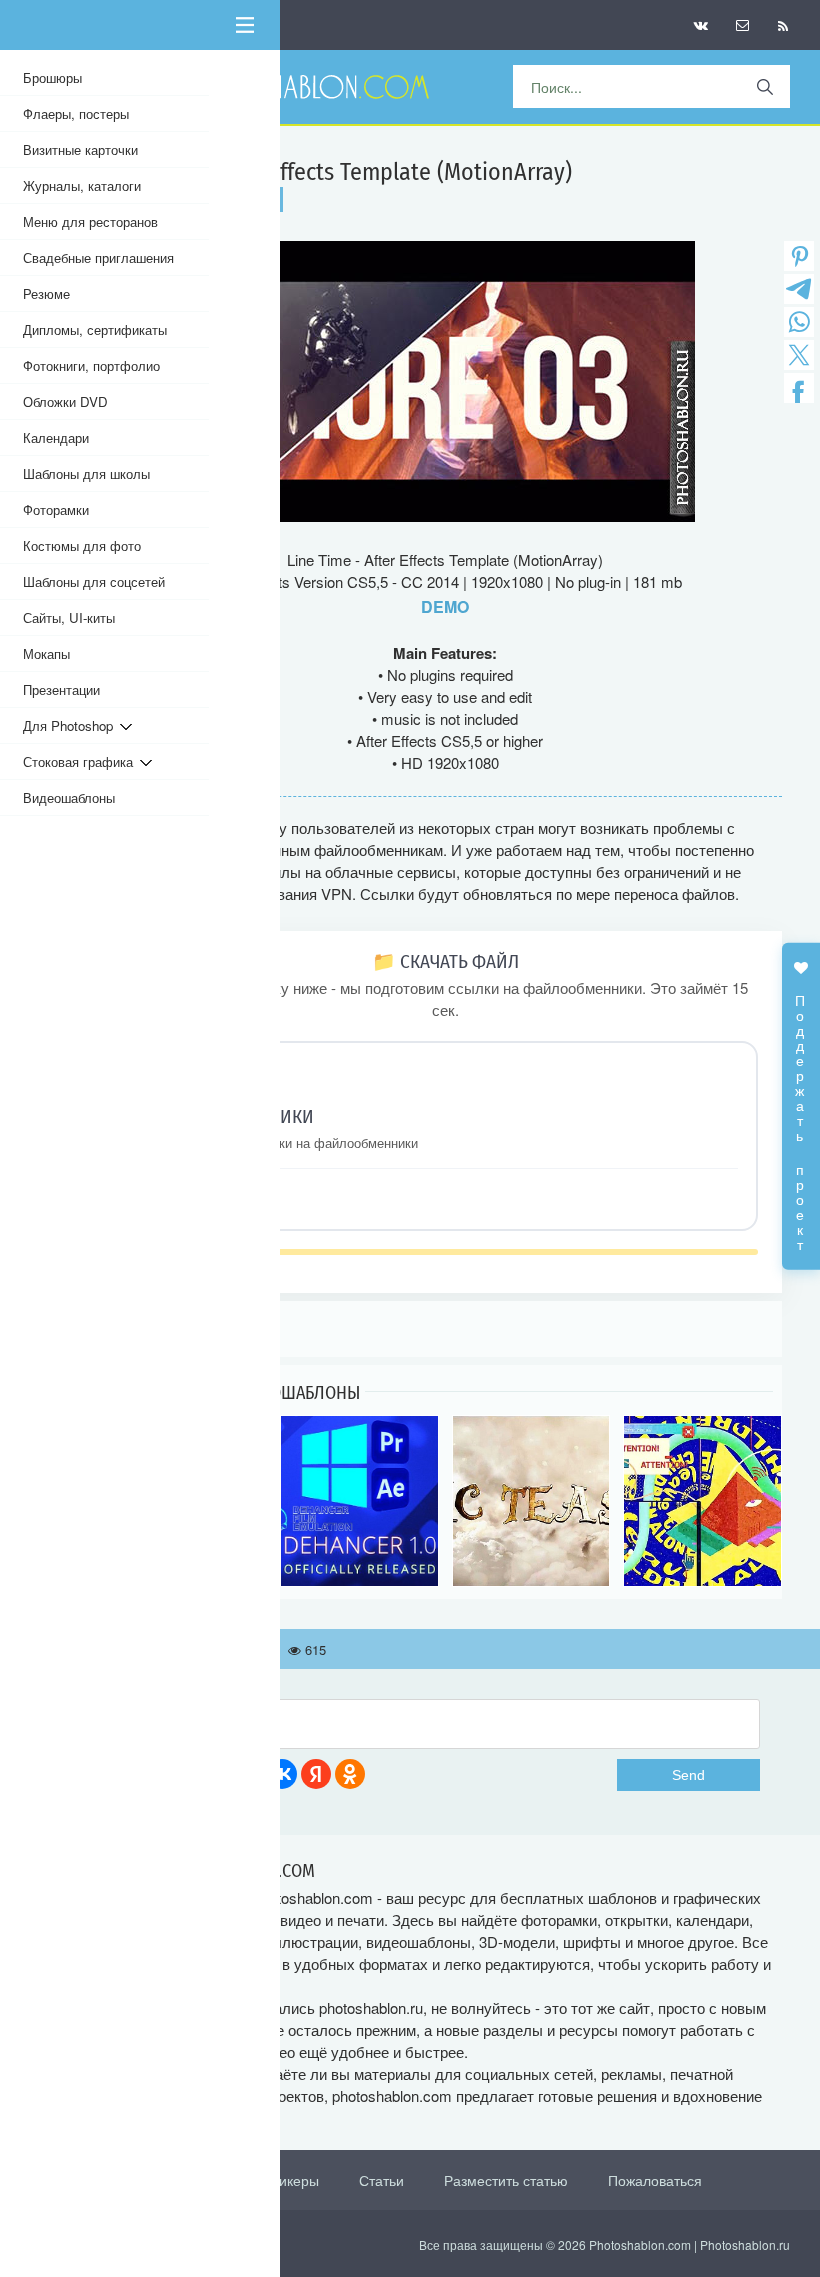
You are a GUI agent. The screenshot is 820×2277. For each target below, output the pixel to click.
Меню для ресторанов (90, 221)
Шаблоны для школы (86, 473)
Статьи (381, 2180)
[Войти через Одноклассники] (350, 1774)
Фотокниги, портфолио (91, 365)
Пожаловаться (655, 2180)
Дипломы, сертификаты (95, 329)
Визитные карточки (80, 149)
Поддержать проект (801, 1112)
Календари (56, 437)
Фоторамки (56, 509)
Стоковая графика (81, 761)
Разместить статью (506, 2180)
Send (688, 1775)
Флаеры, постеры (76, 113)
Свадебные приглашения (98, 257)
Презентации (61, 689)
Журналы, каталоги (82, 185)
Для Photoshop (71, 725)
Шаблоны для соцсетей (94, 581)
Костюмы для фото (82, 545)
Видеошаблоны (69, 797)
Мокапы (46, 653)
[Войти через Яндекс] (316, 1774)
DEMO (445, 606)
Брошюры (52, 77)
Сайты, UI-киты (69, 617)
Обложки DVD (65, 401)
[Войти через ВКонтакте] (282, 1774)
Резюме (46, 293)
